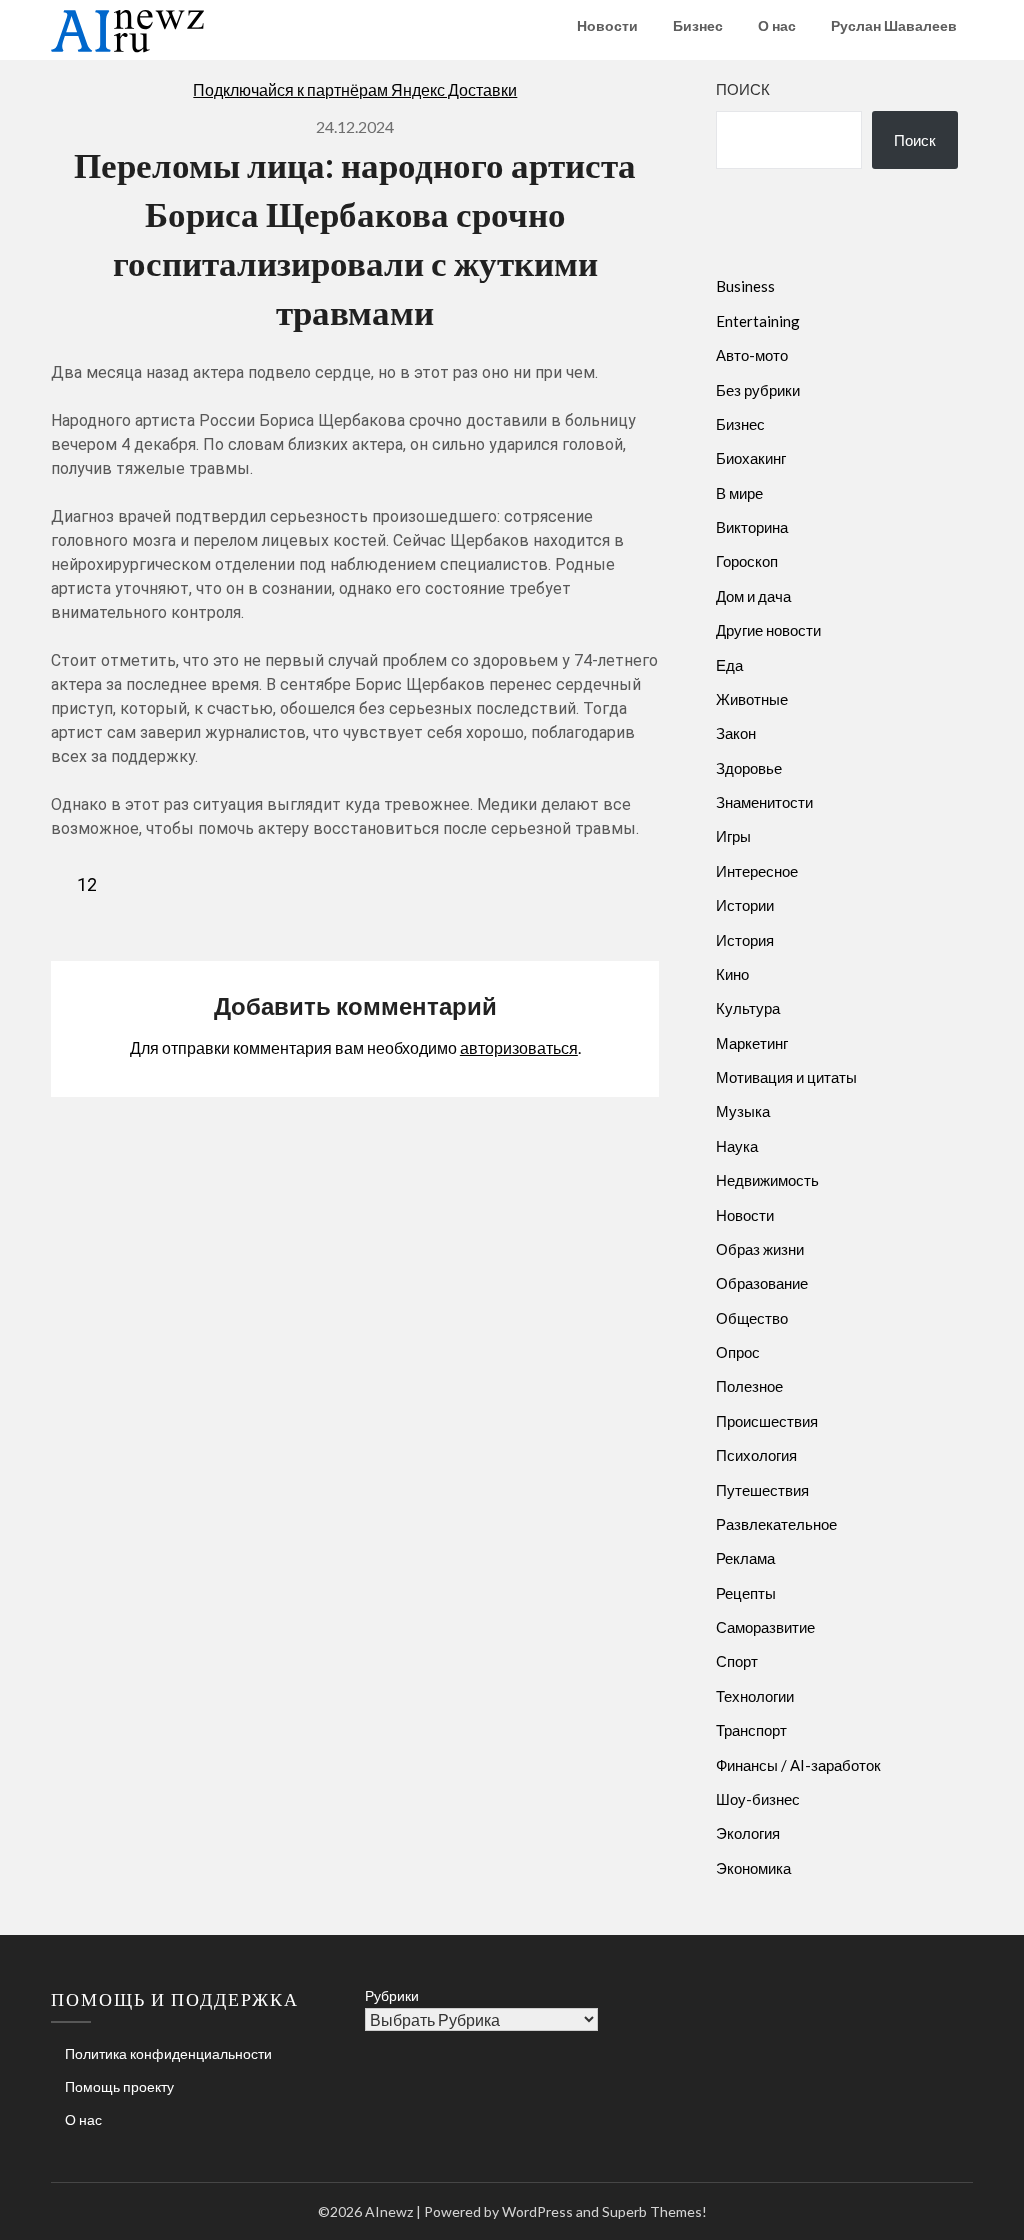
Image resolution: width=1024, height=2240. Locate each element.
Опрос (738, 1352)
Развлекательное (776, 1524)
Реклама (745, 1558)
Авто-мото (752, 355)
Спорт (737, 1661)
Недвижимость (767, 1180)
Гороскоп (747, 561)
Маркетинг (752, 1043)
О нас (777, 25)
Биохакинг (751, 458)
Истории (745, 905)
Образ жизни (760, 1249)
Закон (736, 733)
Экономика (753, 1868)
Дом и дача (753, 596)
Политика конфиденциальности (168, 2053)
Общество (752, 1318)
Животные (752, 699)
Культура (748, 1008)
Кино (732, 974)
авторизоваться (519, 1047)
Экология (748, 1833)
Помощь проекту (119, 2086)
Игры (733, 836)
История (745, 940)
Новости (607, 25)
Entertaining (758, 321)
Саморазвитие (765, 1627)
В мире (739, 493)
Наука (737, 1146)
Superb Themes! (654, 2211)
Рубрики (392, 1995)
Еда (729, 665)
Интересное (757, 871)
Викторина (752, 527)
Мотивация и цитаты (786, 1077)
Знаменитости (764, 802)
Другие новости (768, 630)
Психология (756, 1455)
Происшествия (767, 1421)
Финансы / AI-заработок (798, 1765)
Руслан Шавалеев (894, 25)
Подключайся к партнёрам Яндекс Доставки (355, 89)
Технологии (755, 1696)
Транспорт (751, 1730)
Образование (762, 1283)
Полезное (749, 1386)
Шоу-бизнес (758, 1799)
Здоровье (749, 768)
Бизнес (698, 25)
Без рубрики (758, 390)
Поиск (743, 89)
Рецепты (746, 1593)
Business (745, 286)
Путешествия (762, 1490)
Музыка (743, 1111)
